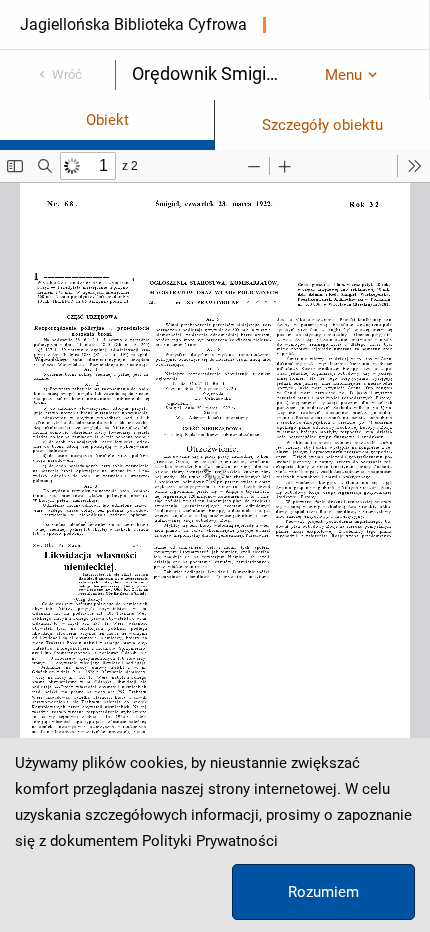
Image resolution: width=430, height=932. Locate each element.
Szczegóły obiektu (322, 125)
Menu (343, 75)
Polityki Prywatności (210, 841)
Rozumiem (323, 892)
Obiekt (107, 120)
